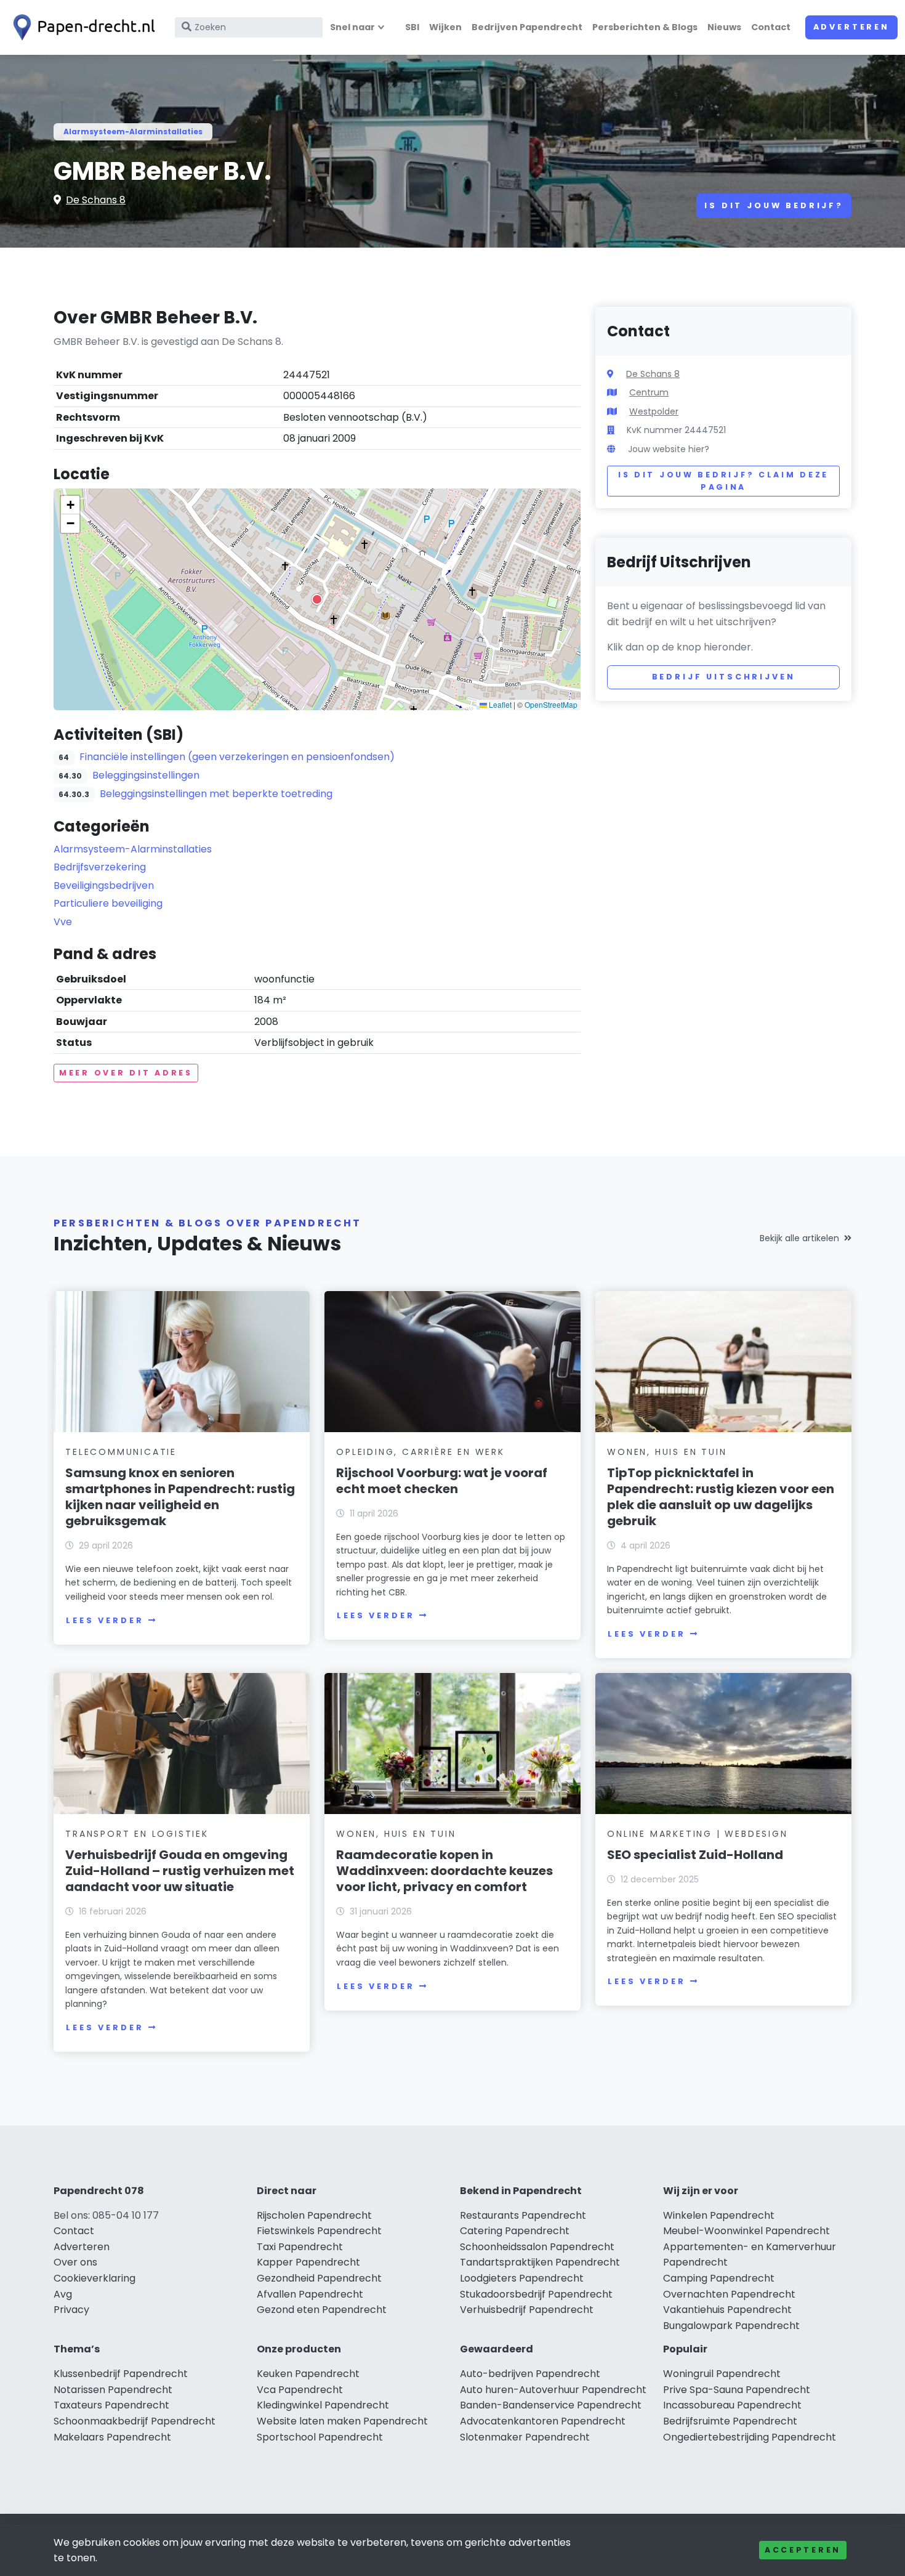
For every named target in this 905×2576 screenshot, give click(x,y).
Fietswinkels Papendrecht (319, 2231)
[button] (317, 599)
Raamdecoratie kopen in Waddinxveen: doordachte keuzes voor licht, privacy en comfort (444, 1871)
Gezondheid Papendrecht (319, 2278)
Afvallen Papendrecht (310, 2294)
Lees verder (105, 1620)
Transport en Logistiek (137, 1834)
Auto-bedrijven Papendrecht (530, 2374)
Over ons (75, 2262)
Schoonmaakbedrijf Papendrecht (135, 2421)
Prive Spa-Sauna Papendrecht (737, 2390)
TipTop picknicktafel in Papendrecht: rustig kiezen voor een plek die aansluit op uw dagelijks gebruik (721, 1497)
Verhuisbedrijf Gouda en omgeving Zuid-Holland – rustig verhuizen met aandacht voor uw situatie (180, 1871)
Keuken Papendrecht (308, 2374)
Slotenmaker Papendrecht (525, 2437)
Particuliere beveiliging (108, 903)
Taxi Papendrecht (300, 2247)
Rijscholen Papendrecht (314, 2215)
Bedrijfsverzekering (100, 867)
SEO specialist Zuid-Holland (695, 1855)
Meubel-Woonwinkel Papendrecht (746, 2231)
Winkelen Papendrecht (719, 2215)
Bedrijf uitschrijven (724, 677)
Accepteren (803, 2550)
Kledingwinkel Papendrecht (323, 2405)
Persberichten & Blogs (645, 27)
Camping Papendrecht (719, 2278)
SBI (412, 27)
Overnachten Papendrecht (729, 2294)
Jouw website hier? (669, 449)
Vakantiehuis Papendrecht (727, 2310)
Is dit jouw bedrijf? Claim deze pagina (723, 481)
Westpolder (654, 411)
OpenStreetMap (551, 704)
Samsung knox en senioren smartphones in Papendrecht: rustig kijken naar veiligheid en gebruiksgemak (180, 1497)
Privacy (71, 2310)
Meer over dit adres (126, 1073)
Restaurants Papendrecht (523, 2215)
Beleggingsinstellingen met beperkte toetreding (216, 794)
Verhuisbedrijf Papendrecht (527, 2310)
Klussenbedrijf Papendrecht (121, 2374)
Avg (63, 2294)
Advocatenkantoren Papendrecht (543, 2421)
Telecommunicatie (121, 1452)
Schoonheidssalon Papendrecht (537, 2247)
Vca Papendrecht (300, 2390)
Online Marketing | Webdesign (697, 1834)
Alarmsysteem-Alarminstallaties (133, 132)
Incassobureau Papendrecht (732, 2405)
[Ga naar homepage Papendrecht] (81, 27)
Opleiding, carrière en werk (420, 1452)
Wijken (445, 27)
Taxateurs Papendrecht (111, 2405)
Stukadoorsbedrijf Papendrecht (536, 2294)
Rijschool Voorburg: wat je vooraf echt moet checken (442, 1481)
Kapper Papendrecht (308, 2262)
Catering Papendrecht (515, 2231)
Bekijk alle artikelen (799, 1238)
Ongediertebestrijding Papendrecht (750, 2437)
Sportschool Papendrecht (320, 2437)
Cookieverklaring (95, 2278)
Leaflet (499, 704)
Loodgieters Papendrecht (522, 2278)
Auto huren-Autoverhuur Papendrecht (553, 2390)
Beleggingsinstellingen (146, 775)
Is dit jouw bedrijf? (774, 205)
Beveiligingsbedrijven (104, 885)
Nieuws (724, 27)
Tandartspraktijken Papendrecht (540, 2262)
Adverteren (851, 27)
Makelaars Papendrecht (112, 2437)
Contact (771, 27)
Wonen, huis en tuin (667, 1452)
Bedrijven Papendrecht (527, 27)
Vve (63, 922)
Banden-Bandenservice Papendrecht (551, 2405)
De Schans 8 (96, 200)
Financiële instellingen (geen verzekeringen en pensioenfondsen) (237, 757)
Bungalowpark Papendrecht (731, 2326)
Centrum (649, 392)
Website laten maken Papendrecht (342, 2421)
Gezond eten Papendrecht (322, 2310)
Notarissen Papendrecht (113, 2390)
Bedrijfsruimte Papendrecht (730, 2421)
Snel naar (352, 27)
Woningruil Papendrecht (722, 2374)
